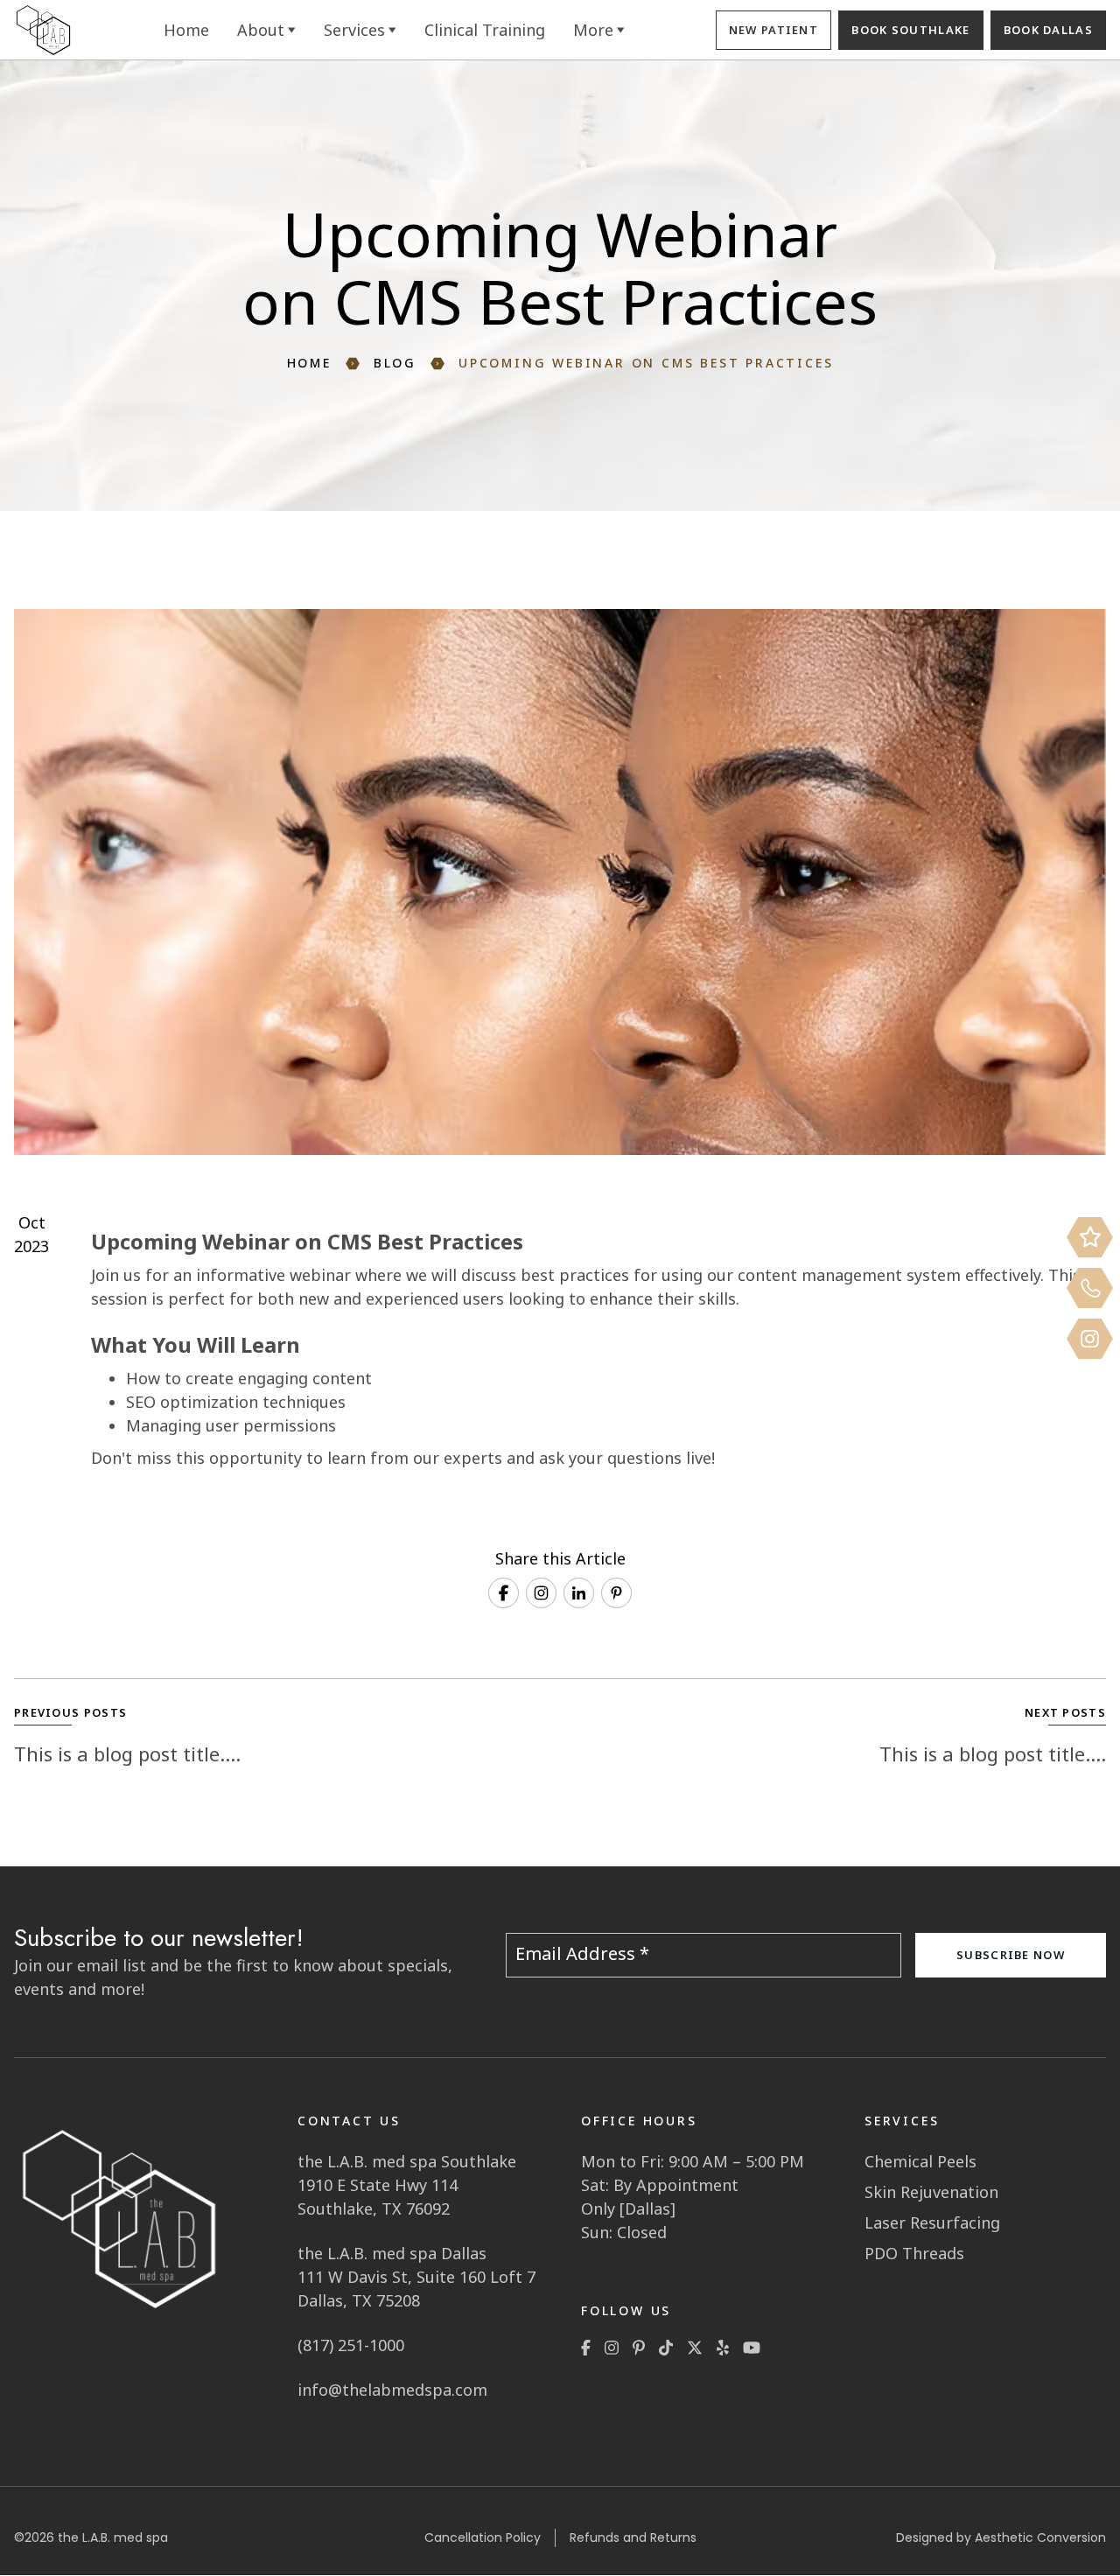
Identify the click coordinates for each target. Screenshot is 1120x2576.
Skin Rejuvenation (931, 2192)
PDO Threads (914, 2253)
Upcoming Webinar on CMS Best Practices (646, 364)
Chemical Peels (920, 2161)
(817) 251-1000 (351, 2345)
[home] (43, 30)
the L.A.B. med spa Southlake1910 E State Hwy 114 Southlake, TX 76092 (407, 2185)
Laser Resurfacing (932, 2222)
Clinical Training (485, 30)
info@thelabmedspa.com (392, 2390)
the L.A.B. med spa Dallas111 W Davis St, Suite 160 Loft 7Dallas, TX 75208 (416, 2277)
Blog (395, 364)
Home (186, 30)
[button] (266, 30)
